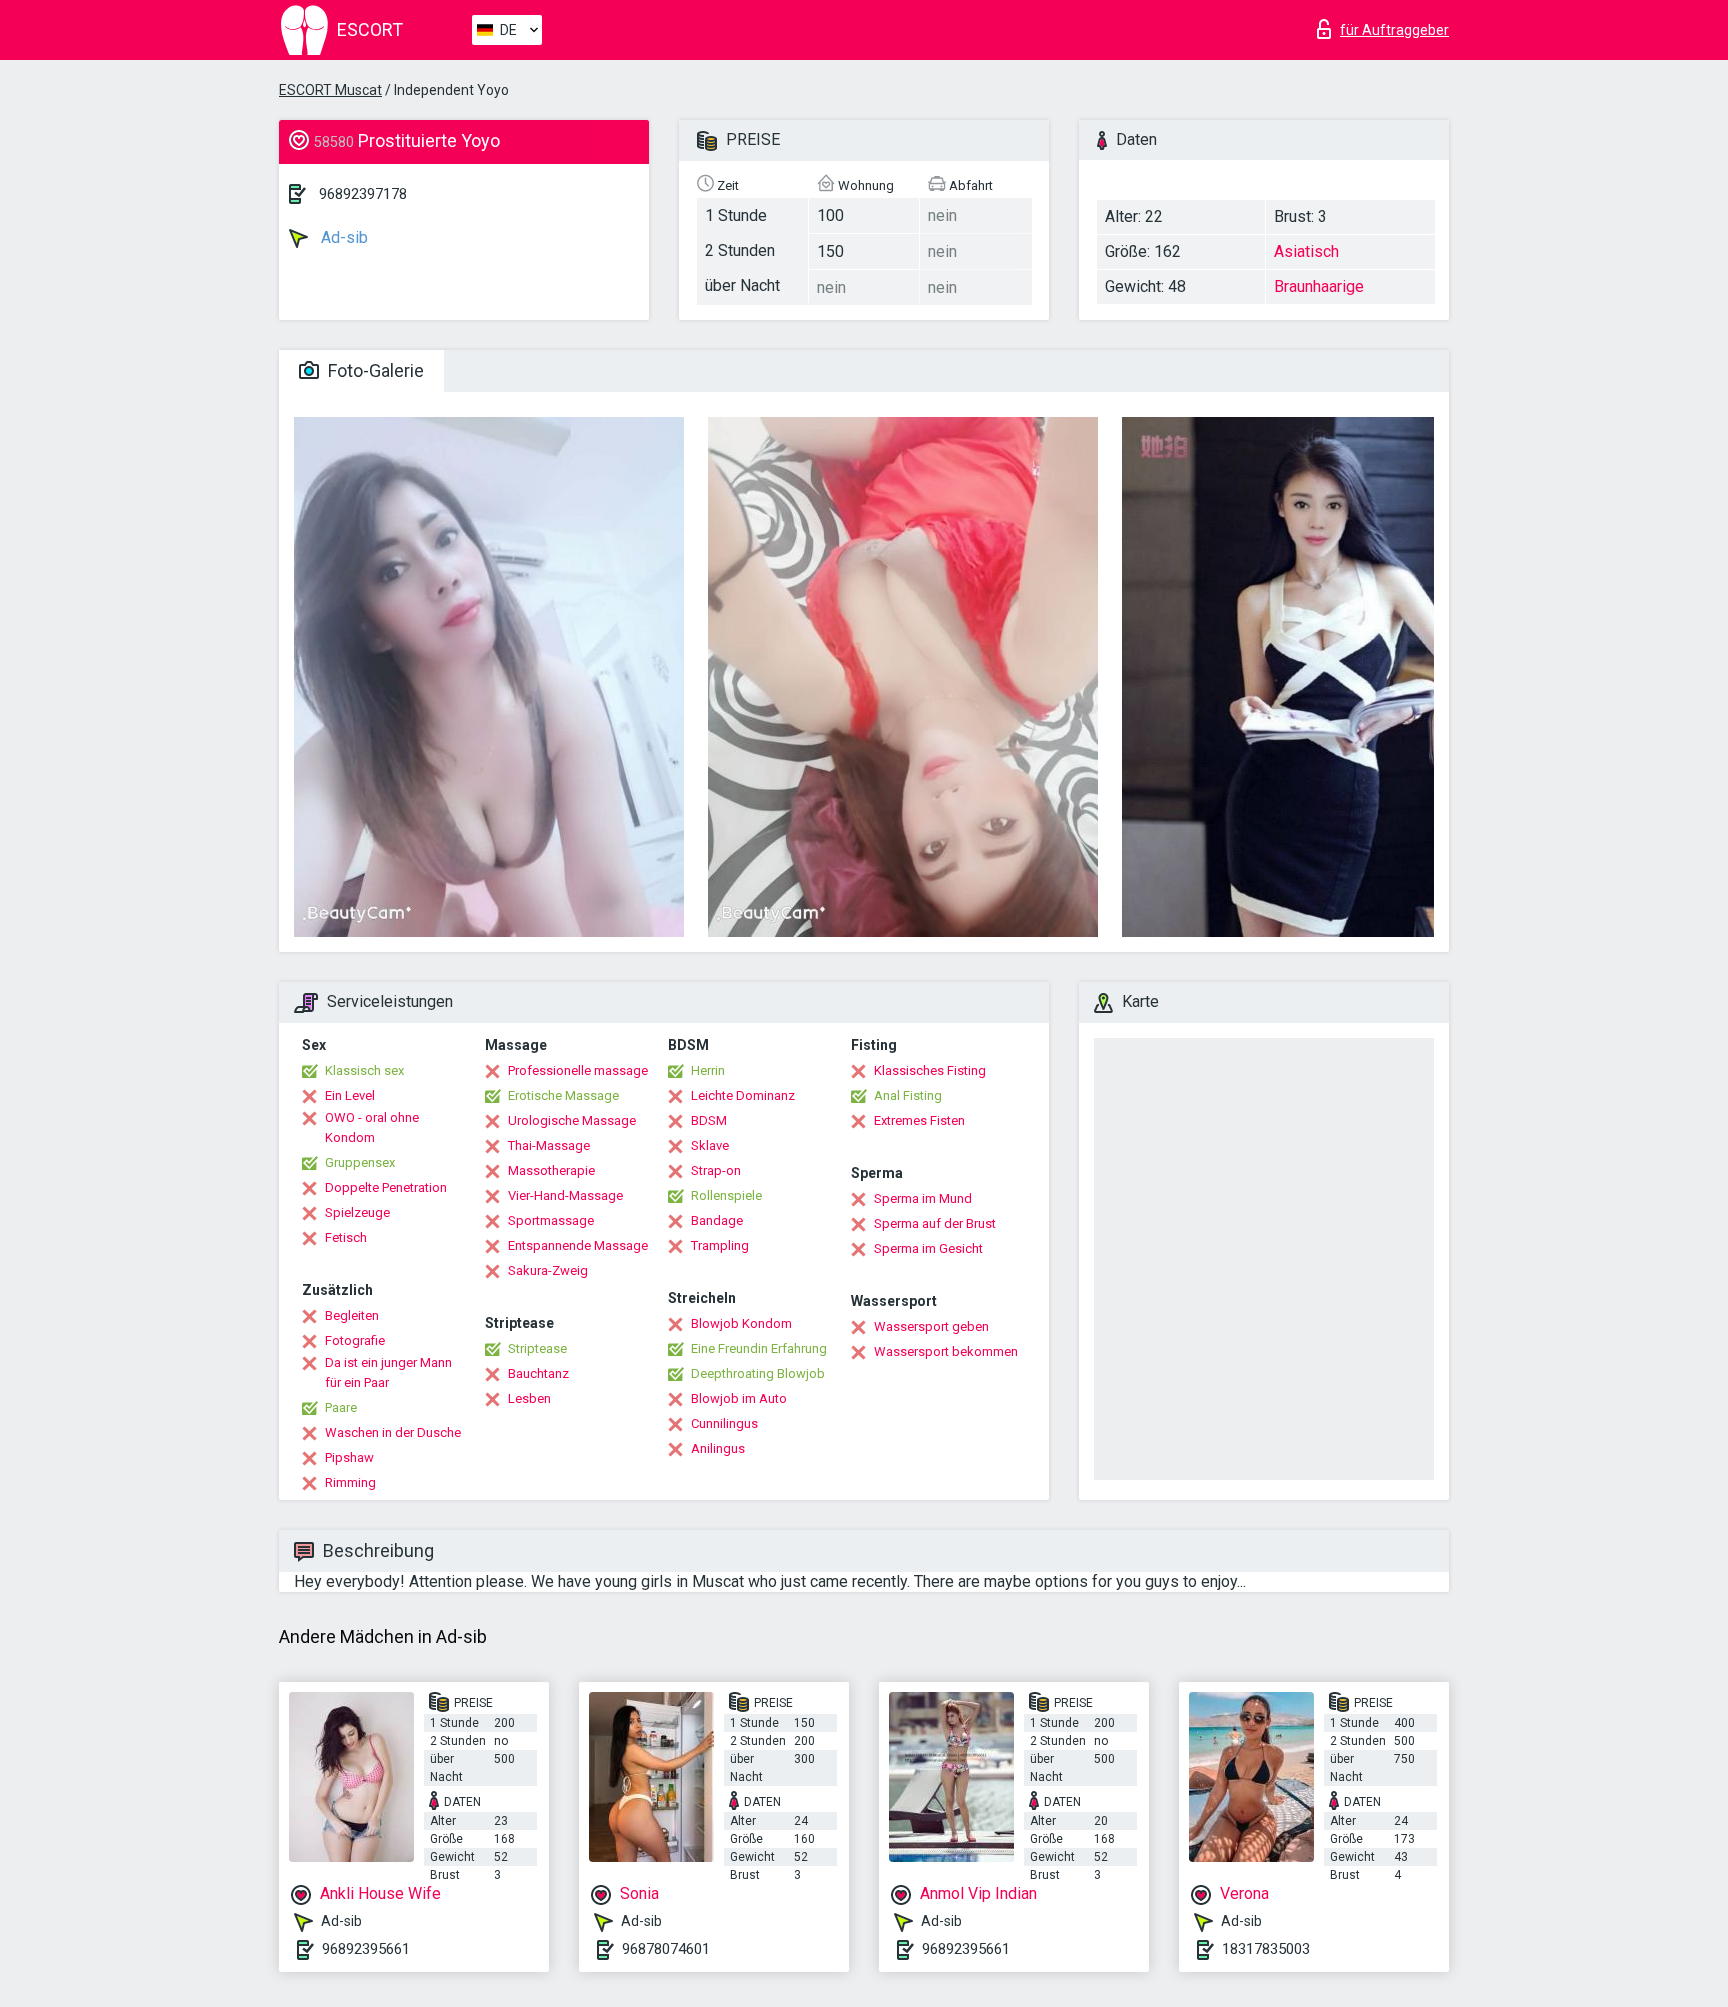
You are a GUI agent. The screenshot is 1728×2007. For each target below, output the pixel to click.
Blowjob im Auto (739, 1398)
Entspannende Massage (578, 1245)
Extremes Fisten (919, 1120)
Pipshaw (349, 1457)
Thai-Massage (549, 1145)
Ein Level (350, 1095)
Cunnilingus (724, 1423)
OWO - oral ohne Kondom (372, 1127)
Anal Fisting (908, 1095)
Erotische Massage (563, 1095)
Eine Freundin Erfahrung (759, 1348)
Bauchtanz (538, 1373)
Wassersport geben (931, 1326)
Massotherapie (551, 1170)
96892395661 (366, 1949)
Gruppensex (360, 1162)
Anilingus (718, 1448)
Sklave (710, 1145)
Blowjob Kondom (741, 1323)
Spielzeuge (357, 1212)
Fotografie (355, 1340)
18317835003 (1266, 1949)
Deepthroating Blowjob (758, 1373)
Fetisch (346, 1237)
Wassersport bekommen (946, 1351)
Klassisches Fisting (930, 1070)
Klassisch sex (364, 1070)
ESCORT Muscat (330, 90)
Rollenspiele (726, 1195)
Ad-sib (342, 237)
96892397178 (363, 194)
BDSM (709, 1120)
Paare (341, 1407)
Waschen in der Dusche (393, 1432)
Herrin (708, 1070)
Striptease (537, 1348)
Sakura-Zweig (548, 1270)
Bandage (717, 1220)
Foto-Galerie (374, 370)
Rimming (350, 1482)
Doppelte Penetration (386, 1187)
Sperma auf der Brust (935, 1223)
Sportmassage (551, 1220)
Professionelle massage (578, 1070)
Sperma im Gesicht (928, 1248)
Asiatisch (1306, 251)
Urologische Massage (572, 1120)
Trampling (720, 1245)
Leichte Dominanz (743, 1095)
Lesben (529, 1398)
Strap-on (716, 1170)
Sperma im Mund (923, 1198)
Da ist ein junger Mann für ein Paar (388, 1372)
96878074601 (666, 1949)
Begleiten (352, 1315)
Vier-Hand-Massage (565, 1195)
